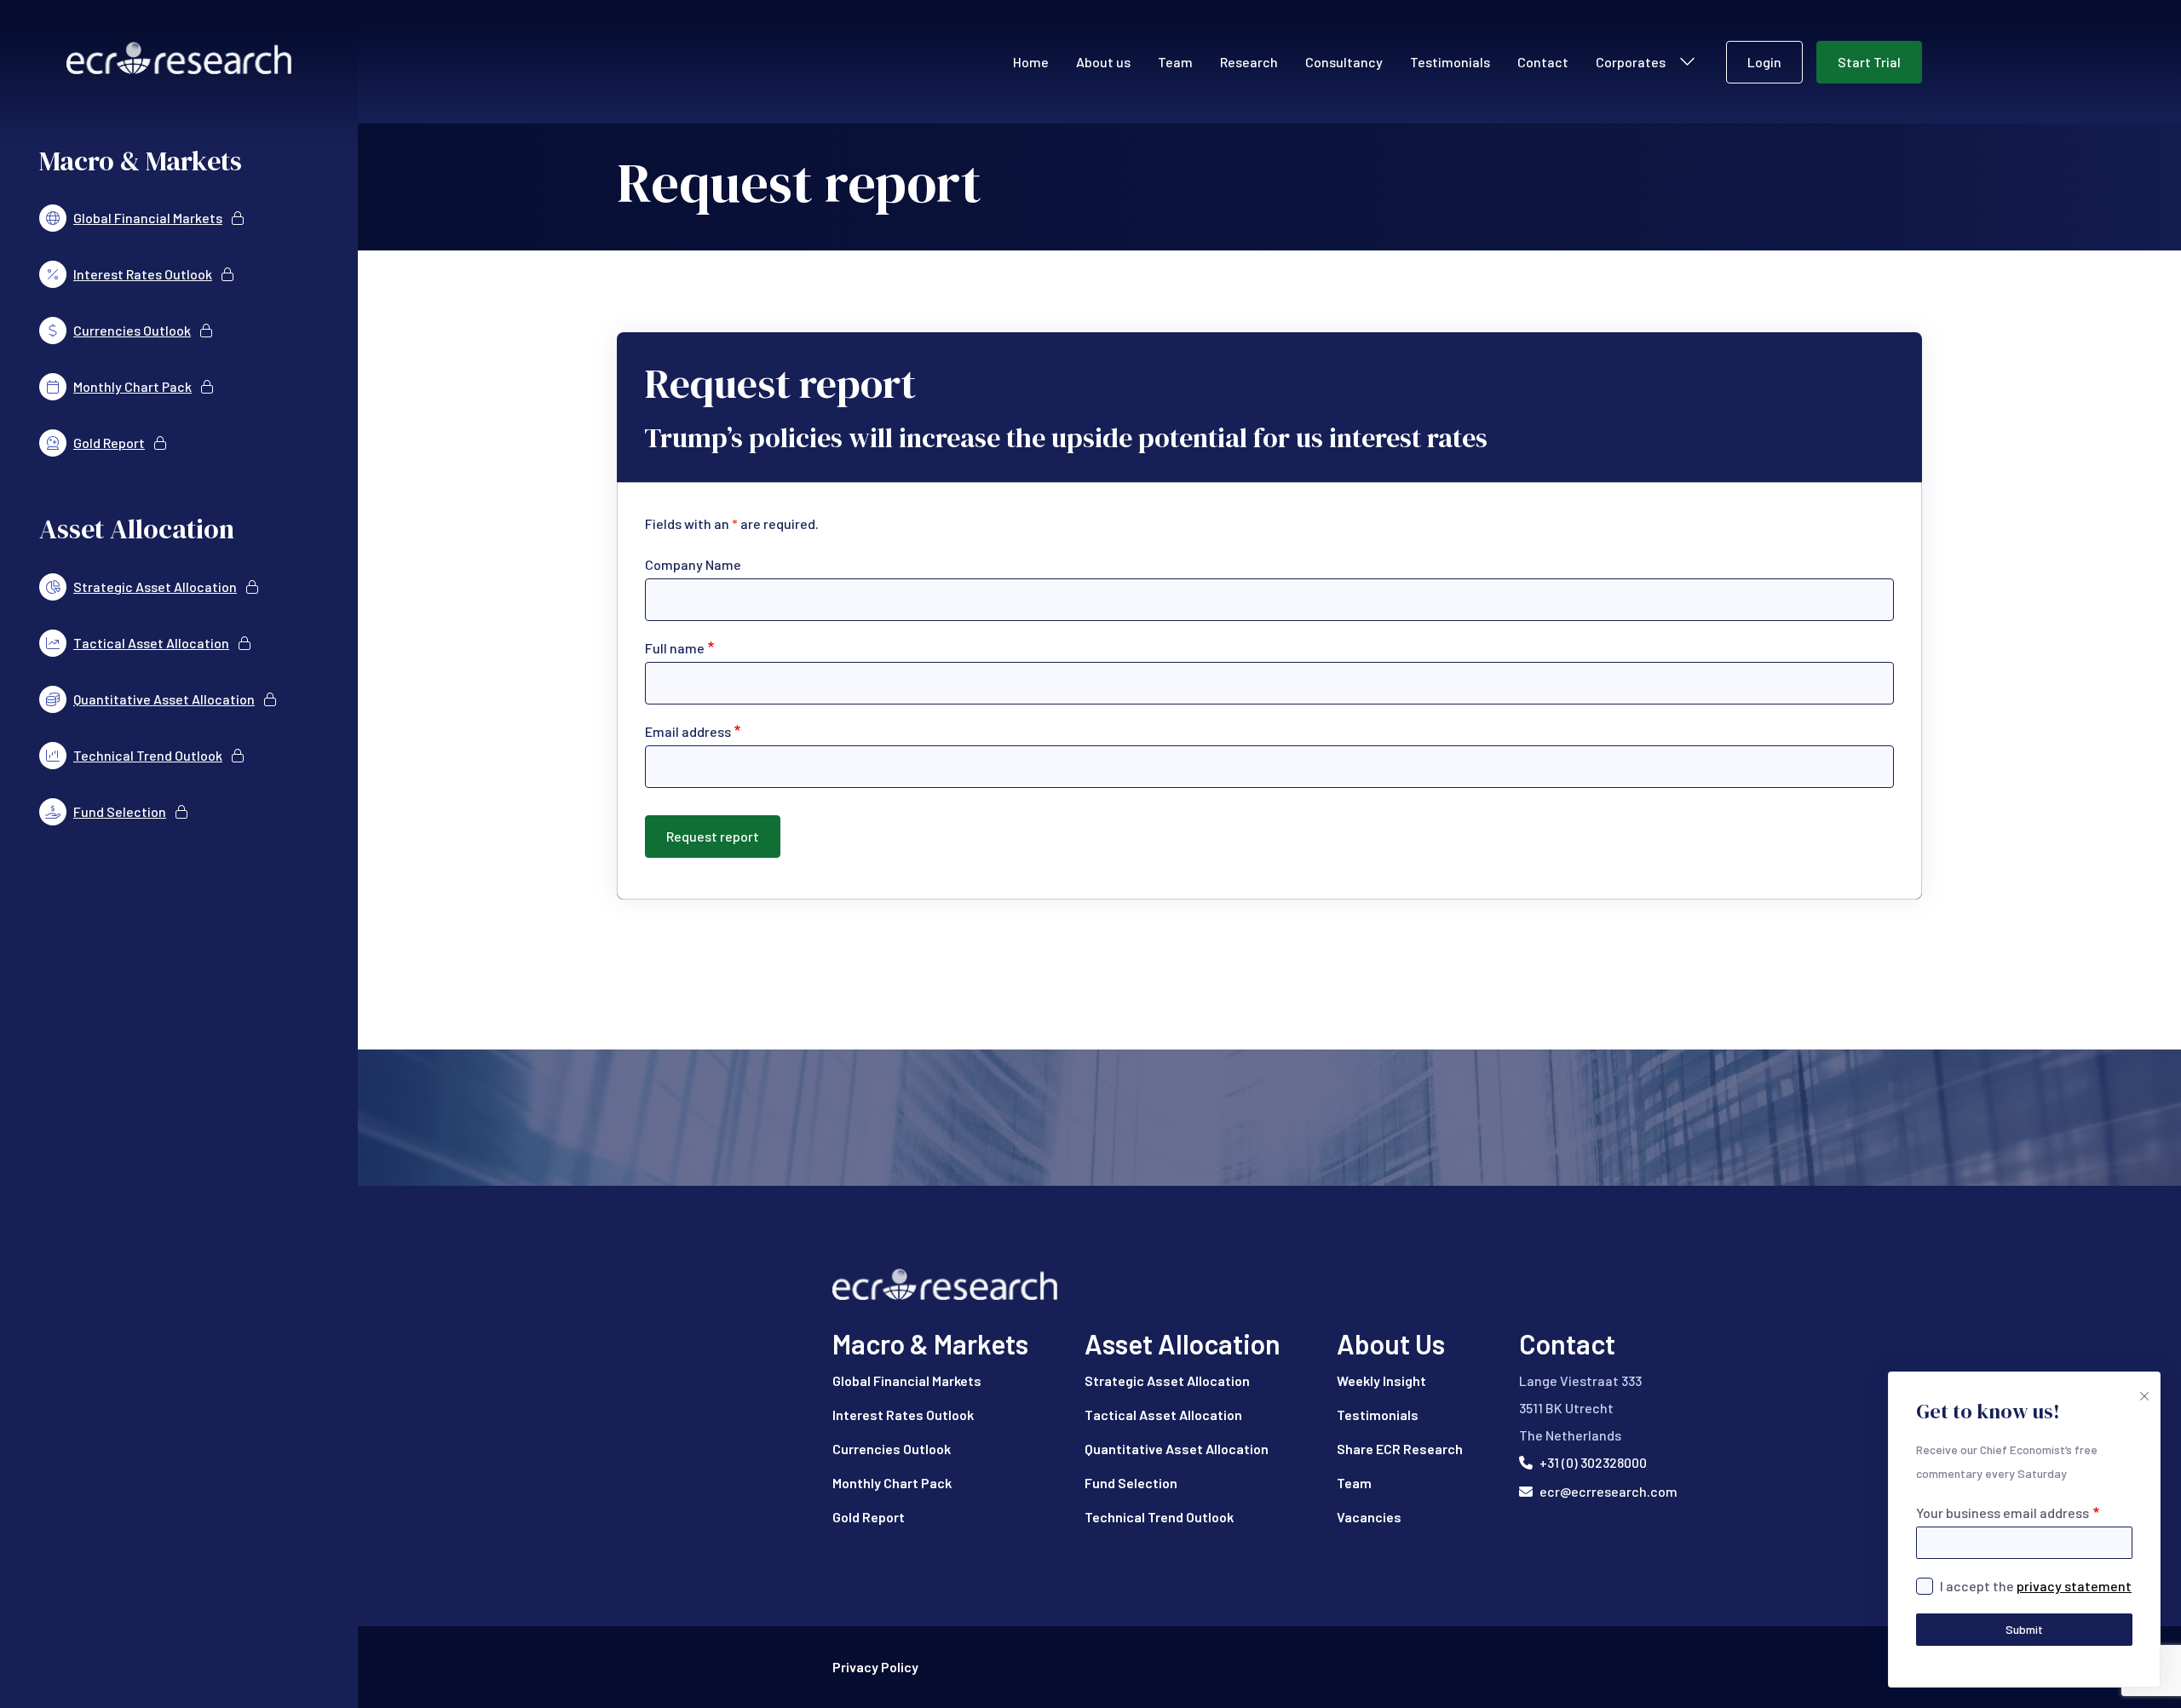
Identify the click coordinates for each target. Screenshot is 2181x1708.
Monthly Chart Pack (892, 1483)
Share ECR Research (1400, 1449)
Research (1249, 62)
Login (1764, 62)
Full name (675, 648)
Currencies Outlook (892, 1449)
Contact (1543, 62)
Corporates (1631, 62)
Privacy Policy (875, 1667)
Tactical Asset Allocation (1163, 1415)
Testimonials (1450, 62)
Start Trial (1869, 62)
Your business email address (2003, 1512)
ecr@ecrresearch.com (1608, 1491)
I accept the (2036, 1586)
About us (1103, 62)
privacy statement (2074, 1586)
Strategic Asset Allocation (1167, 1380)
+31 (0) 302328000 (1593, 1462)
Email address (688, 731)
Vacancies (1369, 1517)
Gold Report (869, 1517)
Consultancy (1344, 62)
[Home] (1270, 1284)
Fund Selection (1131, 1483)
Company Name (693, 564)
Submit (2024, 1629)
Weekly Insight (1381, 1380)
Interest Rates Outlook (903, 1415)
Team (1175, 62)
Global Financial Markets (907, 1380)
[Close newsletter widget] (2143, 1389)
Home (1031, 62)
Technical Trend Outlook (1159, 1517)
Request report (713, 836)
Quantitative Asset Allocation (1177, 1449)
